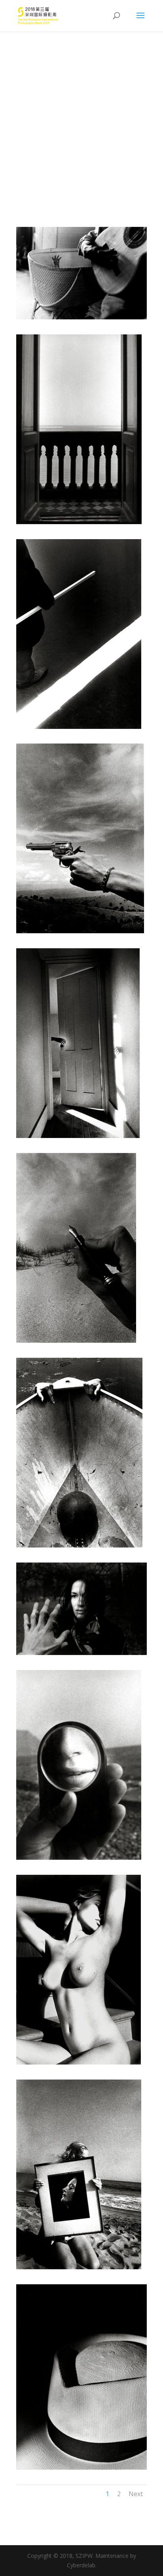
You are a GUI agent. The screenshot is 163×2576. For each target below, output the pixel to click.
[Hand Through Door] (78, 1136)
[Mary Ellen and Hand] (81, 1653)
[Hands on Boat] (79, 1545)
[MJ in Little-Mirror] (79, 1858)
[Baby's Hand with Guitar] (81, 317)
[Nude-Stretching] (79, 2062)
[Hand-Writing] (76, 1341)
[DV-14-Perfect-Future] (79, 727)
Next (136, 2494)
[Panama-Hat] (81, 2467)
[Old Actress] (79, 2267)
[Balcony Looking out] (79, 522)
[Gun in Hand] (80, 931)
